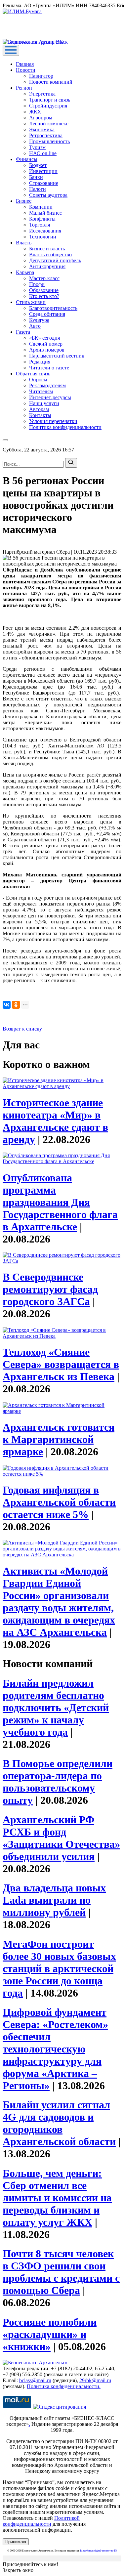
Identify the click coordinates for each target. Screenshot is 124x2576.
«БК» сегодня (44, 338)
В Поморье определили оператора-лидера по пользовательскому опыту (58, 1782)
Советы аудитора (48, 195)
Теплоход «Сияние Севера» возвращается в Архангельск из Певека (61, 1364)
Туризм (37, 147)
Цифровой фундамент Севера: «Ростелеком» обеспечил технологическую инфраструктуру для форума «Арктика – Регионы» (55, 2049)
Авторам (39, 409)
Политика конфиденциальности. (64, 2386)
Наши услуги (44, 403)
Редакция (40, 362)
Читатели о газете (49, 368)
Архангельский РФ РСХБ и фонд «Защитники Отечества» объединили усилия (61, 1838)
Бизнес (24, 201)
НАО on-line (43, 153)
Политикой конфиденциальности (41, 2521)
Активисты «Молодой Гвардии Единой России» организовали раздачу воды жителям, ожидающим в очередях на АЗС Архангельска (59, 1602)
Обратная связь (33, 374)
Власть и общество (50, 254)
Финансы (27, 159)
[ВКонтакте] (7, 1005)
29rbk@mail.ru (95, 2380)
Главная (25, 64)
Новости (26, 70)
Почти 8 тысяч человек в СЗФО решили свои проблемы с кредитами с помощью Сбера (61, 2272)
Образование (44, 290)
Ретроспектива (46, 135)
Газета (23, 332)
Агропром (41, 118)
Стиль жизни (31, 302)
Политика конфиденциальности (65, 427)
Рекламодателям (47, 385)
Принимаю (16, 2542)
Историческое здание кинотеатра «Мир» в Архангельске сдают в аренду (55, 1121)
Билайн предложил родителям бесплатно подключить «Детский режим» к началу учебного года (56, 1708)
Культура (39, 320)
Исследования (45, 231)
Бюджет (38, 165)
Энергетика (42, 94)
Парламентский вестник (57, 356)
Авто (35, 326)
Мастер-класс (44, 278)
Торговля (40, 225)
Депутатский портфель (55, 260)
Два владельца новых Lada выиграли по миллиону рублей (54, 1900)
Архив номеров (47, 350)
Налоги (38, 189)
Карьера (25, 272)
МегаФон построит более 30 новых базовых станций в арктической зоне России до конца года (59, 1968)
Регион (24, 88)
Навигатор (41, 76)
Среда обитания (47, 314)
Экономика (42, 129)
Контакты (40, 415)
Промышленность (49, 141)
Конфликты (42, 219)
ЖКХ (35, 112)
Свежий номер (46, 344)
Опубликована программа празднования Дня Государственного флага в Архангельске (60, 1202)
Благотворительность (53, 308)
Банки (36, 177)
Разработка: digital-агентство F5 (98, 2551)
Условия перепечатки (53, 421)
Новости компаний (51, 82)
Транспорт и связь (50, 100)
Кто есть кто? (44, 296)
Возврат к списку (22, 1029)
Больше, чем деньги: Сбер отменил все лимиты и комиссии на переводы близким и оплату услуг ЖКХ (57, 2198)
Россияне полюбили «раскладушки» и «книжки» (50, 2334)
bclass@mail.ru (35, 2380)
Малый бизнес (45, 213)
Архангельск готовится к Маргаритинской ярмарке (59, 1439)
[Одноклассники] (16, 1005)
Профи (37, 284)
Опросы (38, 380)
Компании (41, 207)
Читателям (41, 391)
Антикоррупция (47, 266)
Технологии (43, 237)
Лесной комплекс (49, 124)
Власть (24, 243)
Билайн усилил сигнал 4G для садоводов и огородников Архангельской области (59, 2123)
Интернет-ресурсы (50, 397)
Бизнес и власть (47, 249)
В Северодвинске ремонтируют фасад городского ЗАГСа (50, 1289)
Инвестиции (43, 171)
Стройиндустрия (48, 106)
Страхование (44, 183)
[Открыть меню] (11, 50)
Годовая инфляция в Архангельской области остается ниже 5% (59, 1502)
